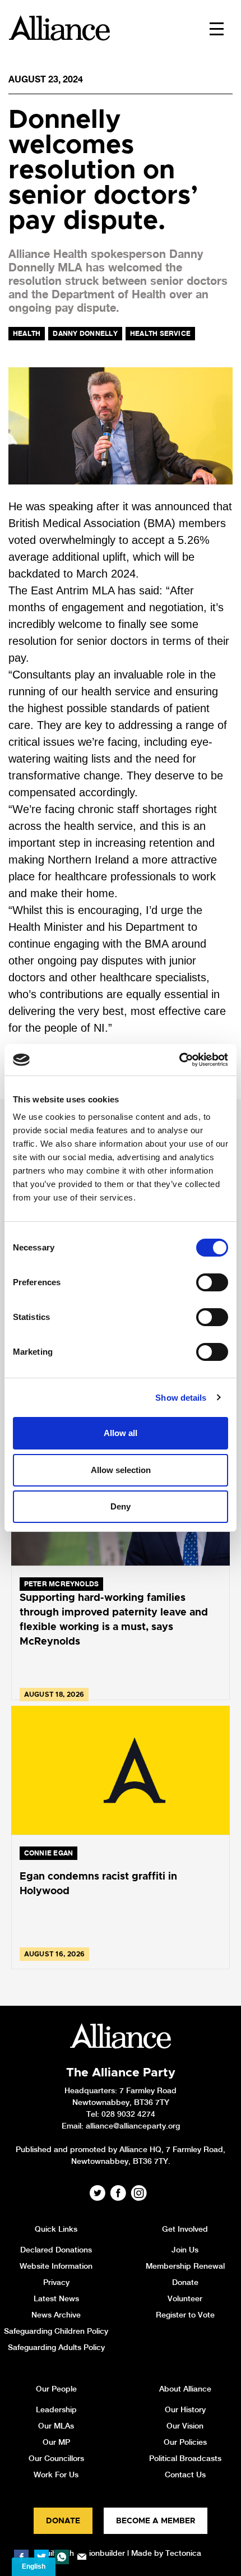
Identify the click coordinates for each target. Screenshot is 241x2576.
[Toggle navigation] (217, 28)
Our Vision (185, 2426)
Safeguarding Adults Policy (56, 2347)
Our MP (56, 2442)
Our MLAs (56, 2426)
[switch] (212, 1282)
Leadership (56, 2409)
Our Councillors (56, 2458)
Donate (185, 2282)
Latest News (56, 2298)
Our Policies (185, 2442)
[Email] (82, 2557)
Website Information (56, 2266)
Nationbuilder (101, 2553)
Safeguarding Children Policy (56, 2331)
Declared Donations (56, 2250)
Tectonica (183, 2553)
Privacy (56, 2282)
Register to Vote (185, 2315)
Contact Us (185, 2475)
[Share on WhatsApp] (62, 2557)
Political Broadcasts (185, 2458)
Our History (185, 2409)
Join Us (185, 2250)
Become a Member (156, 2521)
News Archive (56, 2315)
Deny (121, 1506)
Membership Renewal (185, 2266)
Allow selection (121, 1470)
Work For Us (56, 2475)
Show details (181, 1398)
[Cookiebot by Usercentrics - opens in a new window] (179, 1060)
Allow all (121, 1433)
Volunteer (185, 2298)
